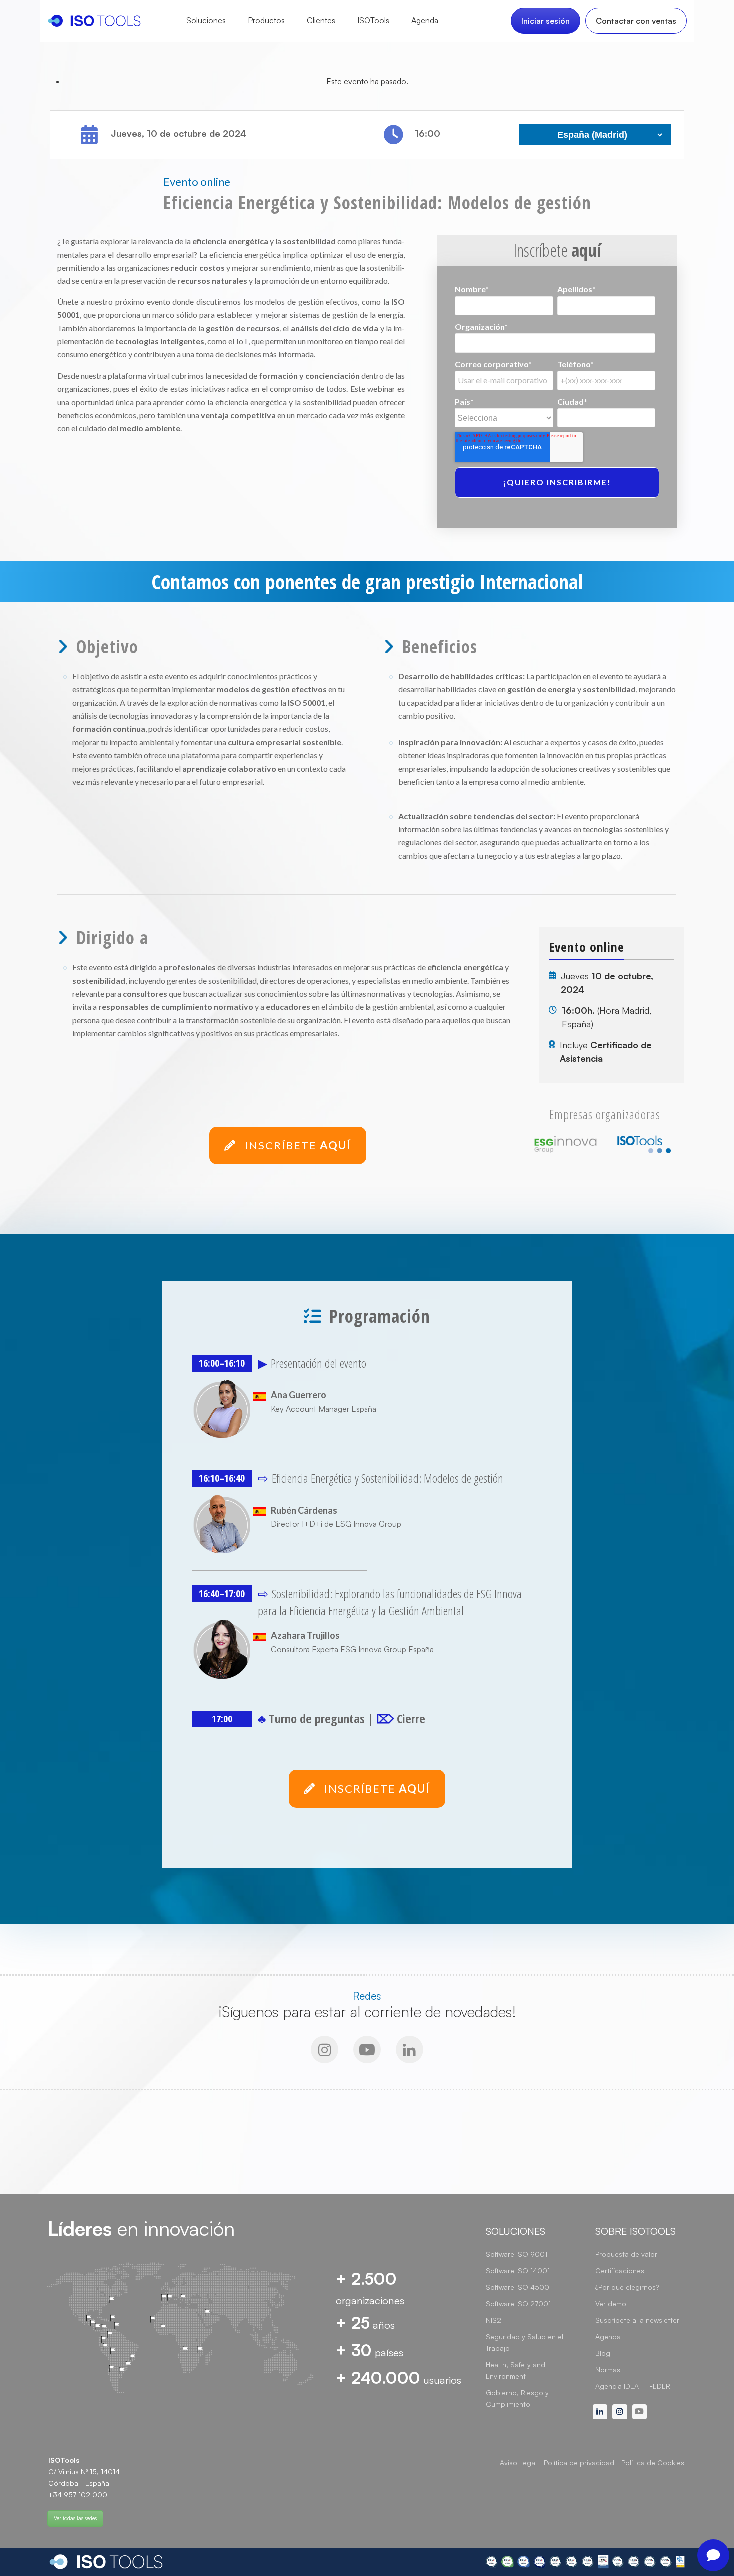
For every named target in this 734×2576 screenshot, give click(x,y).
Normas (608, 2370)
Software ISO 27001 (518, 2304)
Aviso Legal (518, 2462)
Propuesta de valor (626, 2254)
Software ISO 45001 (519, 2287)
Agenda (608, 2337)
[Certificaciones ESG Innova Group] (585, 2562)
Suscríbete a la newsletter (637, 2320)
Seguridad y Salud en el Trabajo (525, 2342)
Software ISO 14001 (518, 2270)
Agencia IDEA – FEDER (633, 2386)
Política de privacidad (579, 2462)
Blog (603, 2353)
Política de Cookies (653, 2462)
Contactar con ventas (636, 21)
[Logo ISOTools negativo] (106, 2562)
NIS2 (494, 2320)
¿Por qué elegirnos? (627, 2287)
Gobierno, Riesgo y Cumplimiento (517, 2398)
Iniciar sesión (546, 21)
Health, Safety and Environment (516, 2370)
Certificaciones (620, 2270)
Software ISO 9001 (517, 2254)
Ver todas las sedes (75, 2518)
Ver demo (611, 2304)
